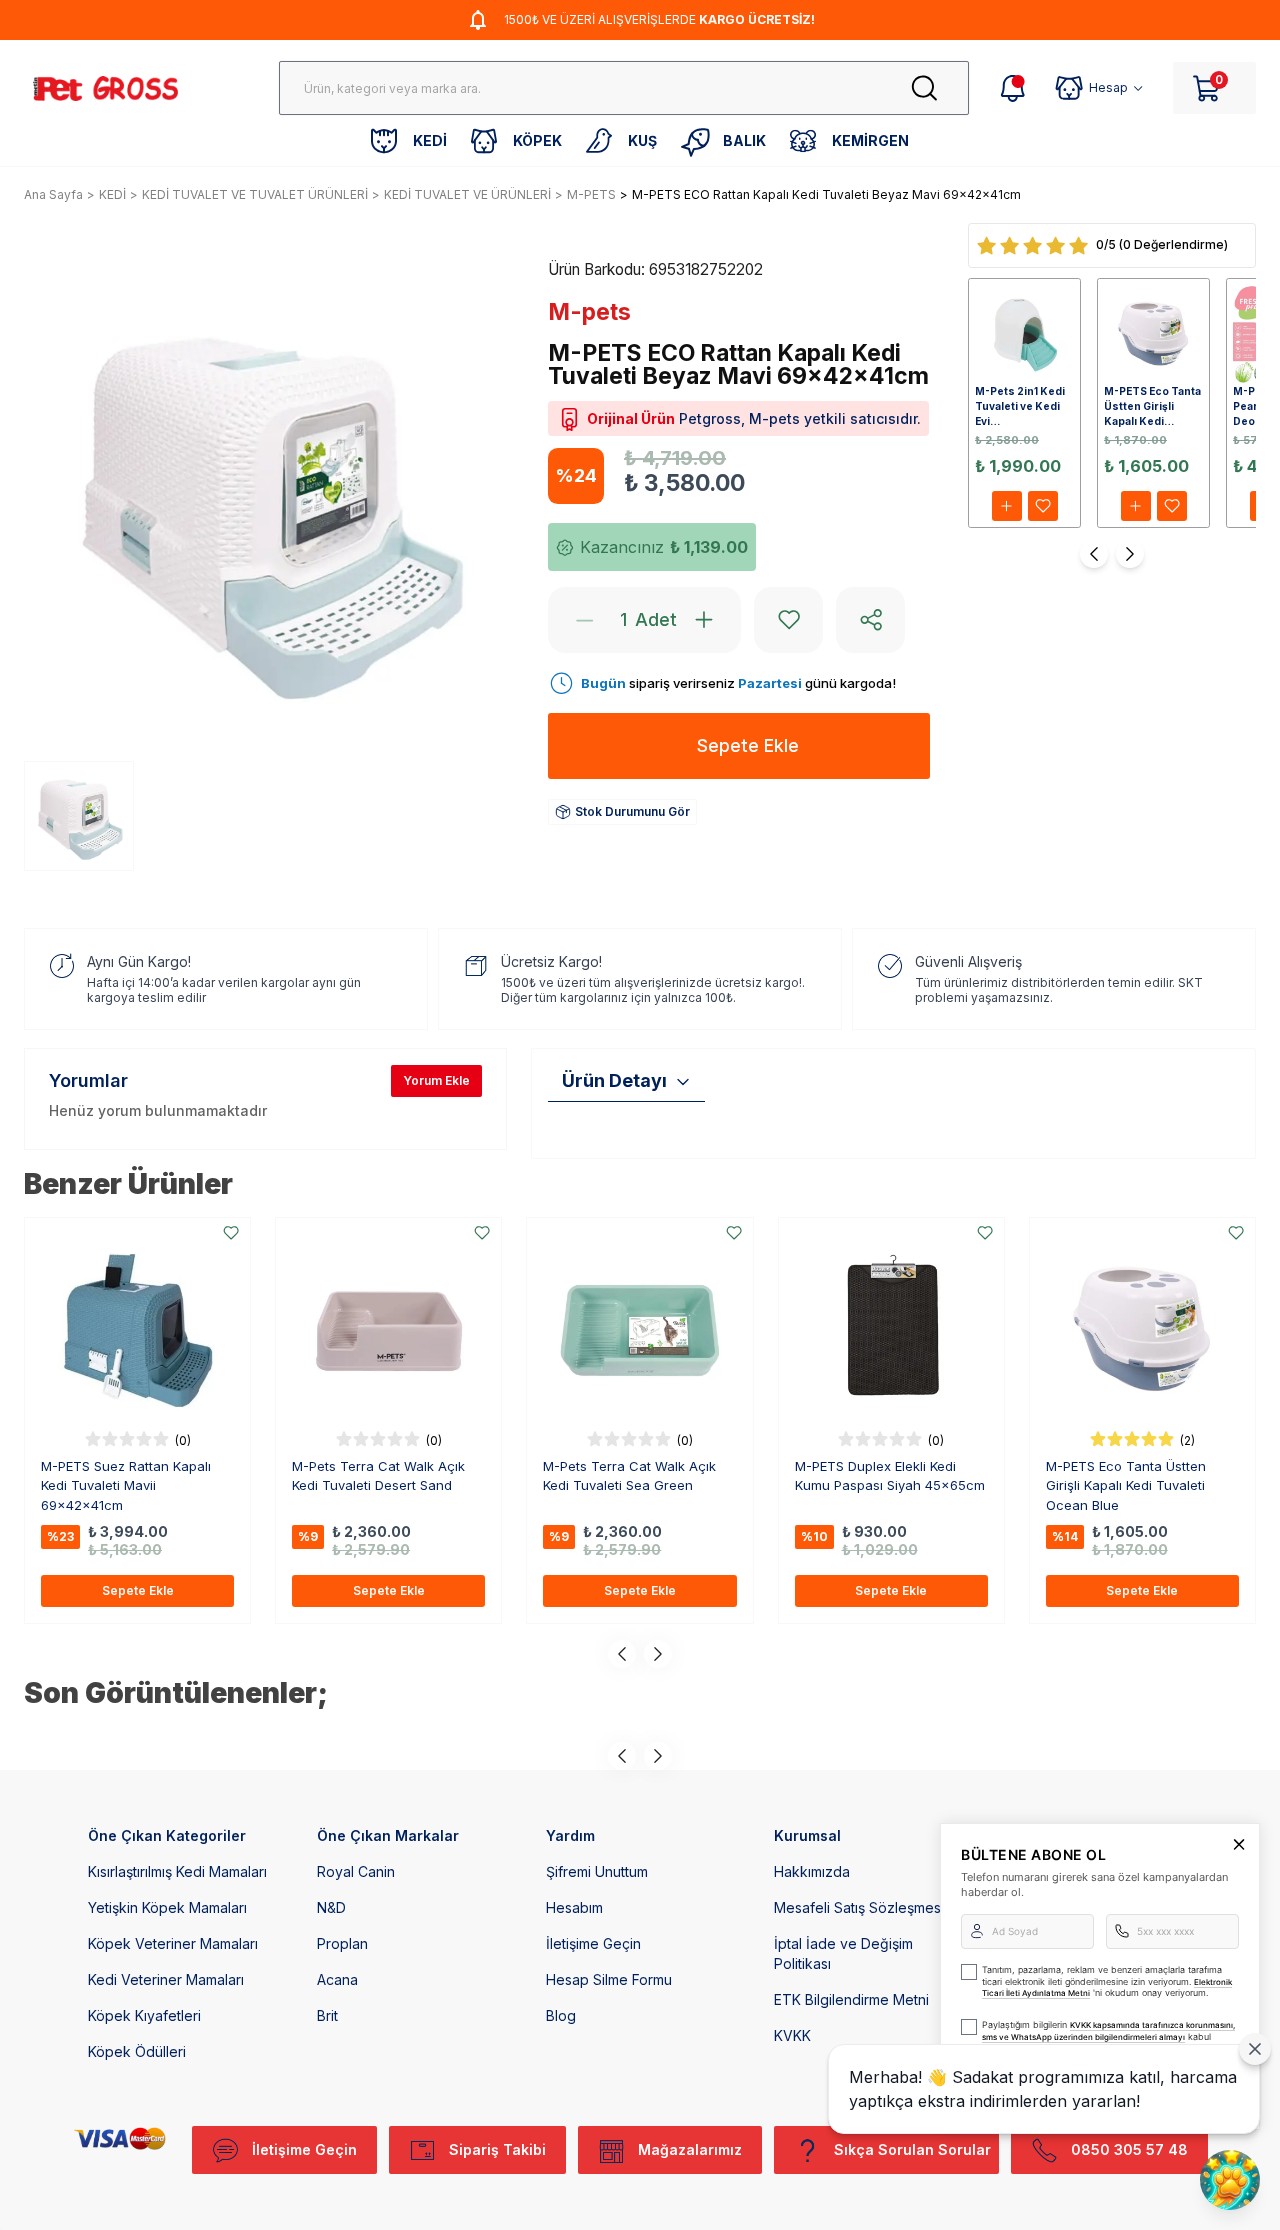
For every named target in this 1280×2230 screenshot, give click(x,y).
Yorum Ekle (436, 1080)
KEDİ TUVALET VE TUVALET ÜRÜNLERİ (255, 194)
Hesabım (574, 1907)
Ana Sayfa (53, 194)
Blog (561, 2015)
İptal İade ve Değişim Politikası (843, 1953)
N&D (331, 1907)
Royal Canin (356, 1871)
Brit (327, 2015)
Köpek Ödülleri (137, 2051)
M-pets (589, 312)
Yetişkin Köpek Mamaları (167, 1907)
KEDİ (112, 194)
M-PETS (591, 194)
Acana (337, 1979)
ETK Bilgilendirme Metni (851, 1999)
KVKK (792, 2035)
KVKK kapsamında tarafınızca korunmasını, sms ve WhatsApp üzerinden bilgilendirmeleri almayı (1108, 2031)
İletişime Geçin (593, 1943)
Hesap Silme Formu (609, 1979)
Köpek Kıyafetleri (144, 2015)
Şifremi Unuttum (597, 1871)
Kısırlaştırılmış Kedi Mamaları (177, 1871)
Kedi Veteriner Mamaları (166, 1979)
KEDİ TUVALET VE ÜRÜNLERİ (467, 194)
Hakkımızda (812, 1871)
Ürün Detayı (614, 1080)
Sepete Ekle (138, 1590)
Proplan (342, 1943)
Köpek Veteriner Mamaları (173, 1943)
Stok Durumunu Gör (632, 811)
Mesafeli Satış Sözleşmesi (859, 1907)
